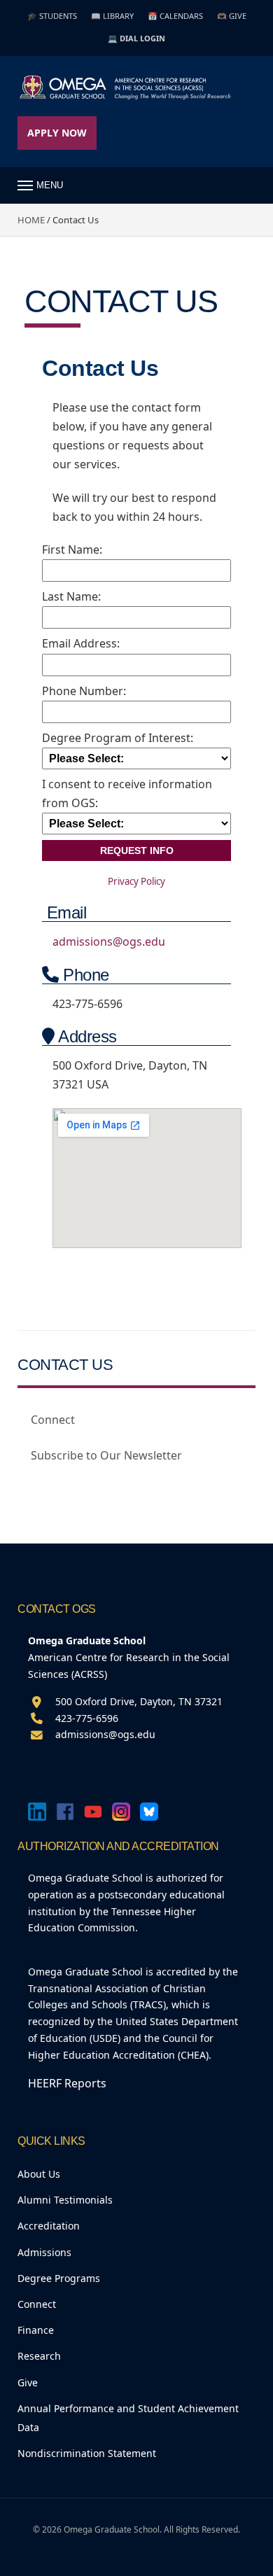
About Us (39, 2174)
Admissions (44, 2252)
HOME (31, 220)
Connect (53, 1420)
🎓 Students (52, 16)
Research (39, 2356)
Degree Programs (59, 2278)
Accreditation (49, 2226)
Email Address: (81, 643)
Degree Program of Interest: (118, 738)
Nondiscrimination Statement (87, 2453)
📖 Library (112, 16)
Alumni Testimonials (65, 2200)
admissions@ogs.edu (109, 941)
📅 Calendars (175, 16)
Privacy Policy (136, 881)
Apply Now (57, 133)
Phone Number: (84, 691)
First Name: (72, 549)
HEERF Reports (67, 2083)
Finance (36, 2330)
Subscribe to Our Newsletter (106, 1455)
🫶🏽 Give (232, 16)
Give (28, 2382)
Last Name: (71, 596)
